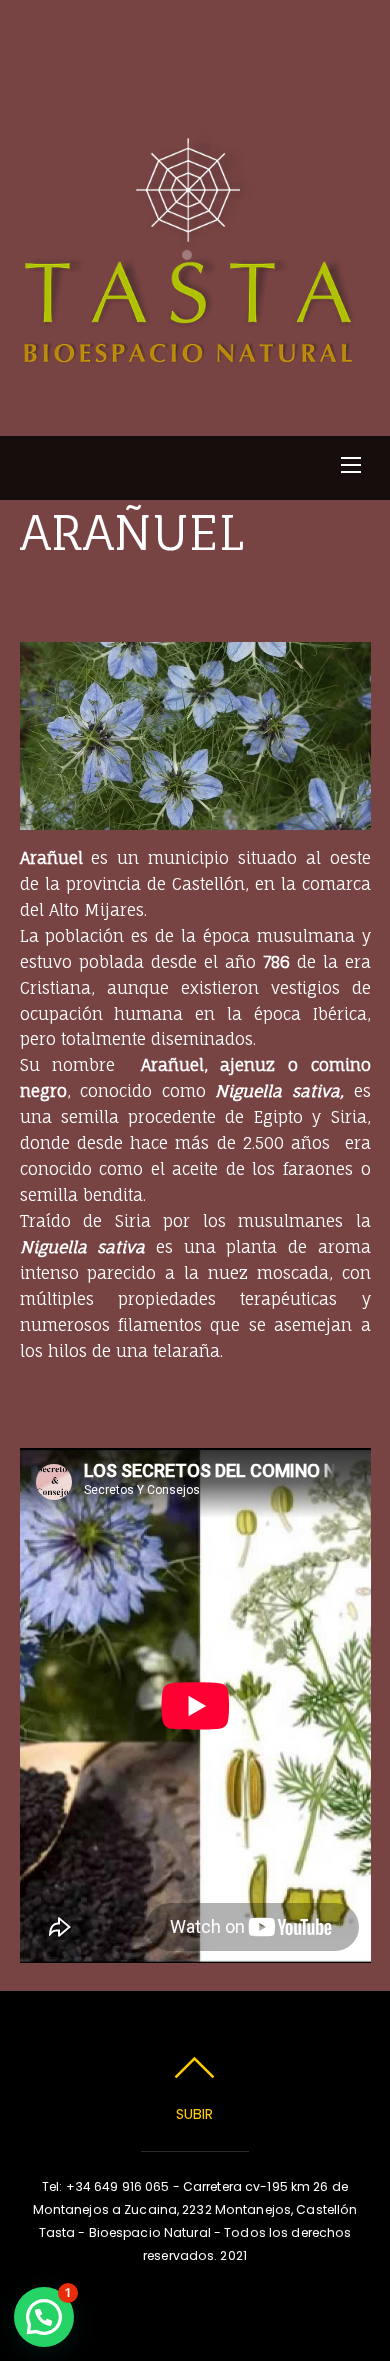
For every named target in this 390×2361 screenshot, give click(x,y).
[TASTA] (193, 353)
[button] (44, 2317)
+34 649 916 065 (118, 2186)
